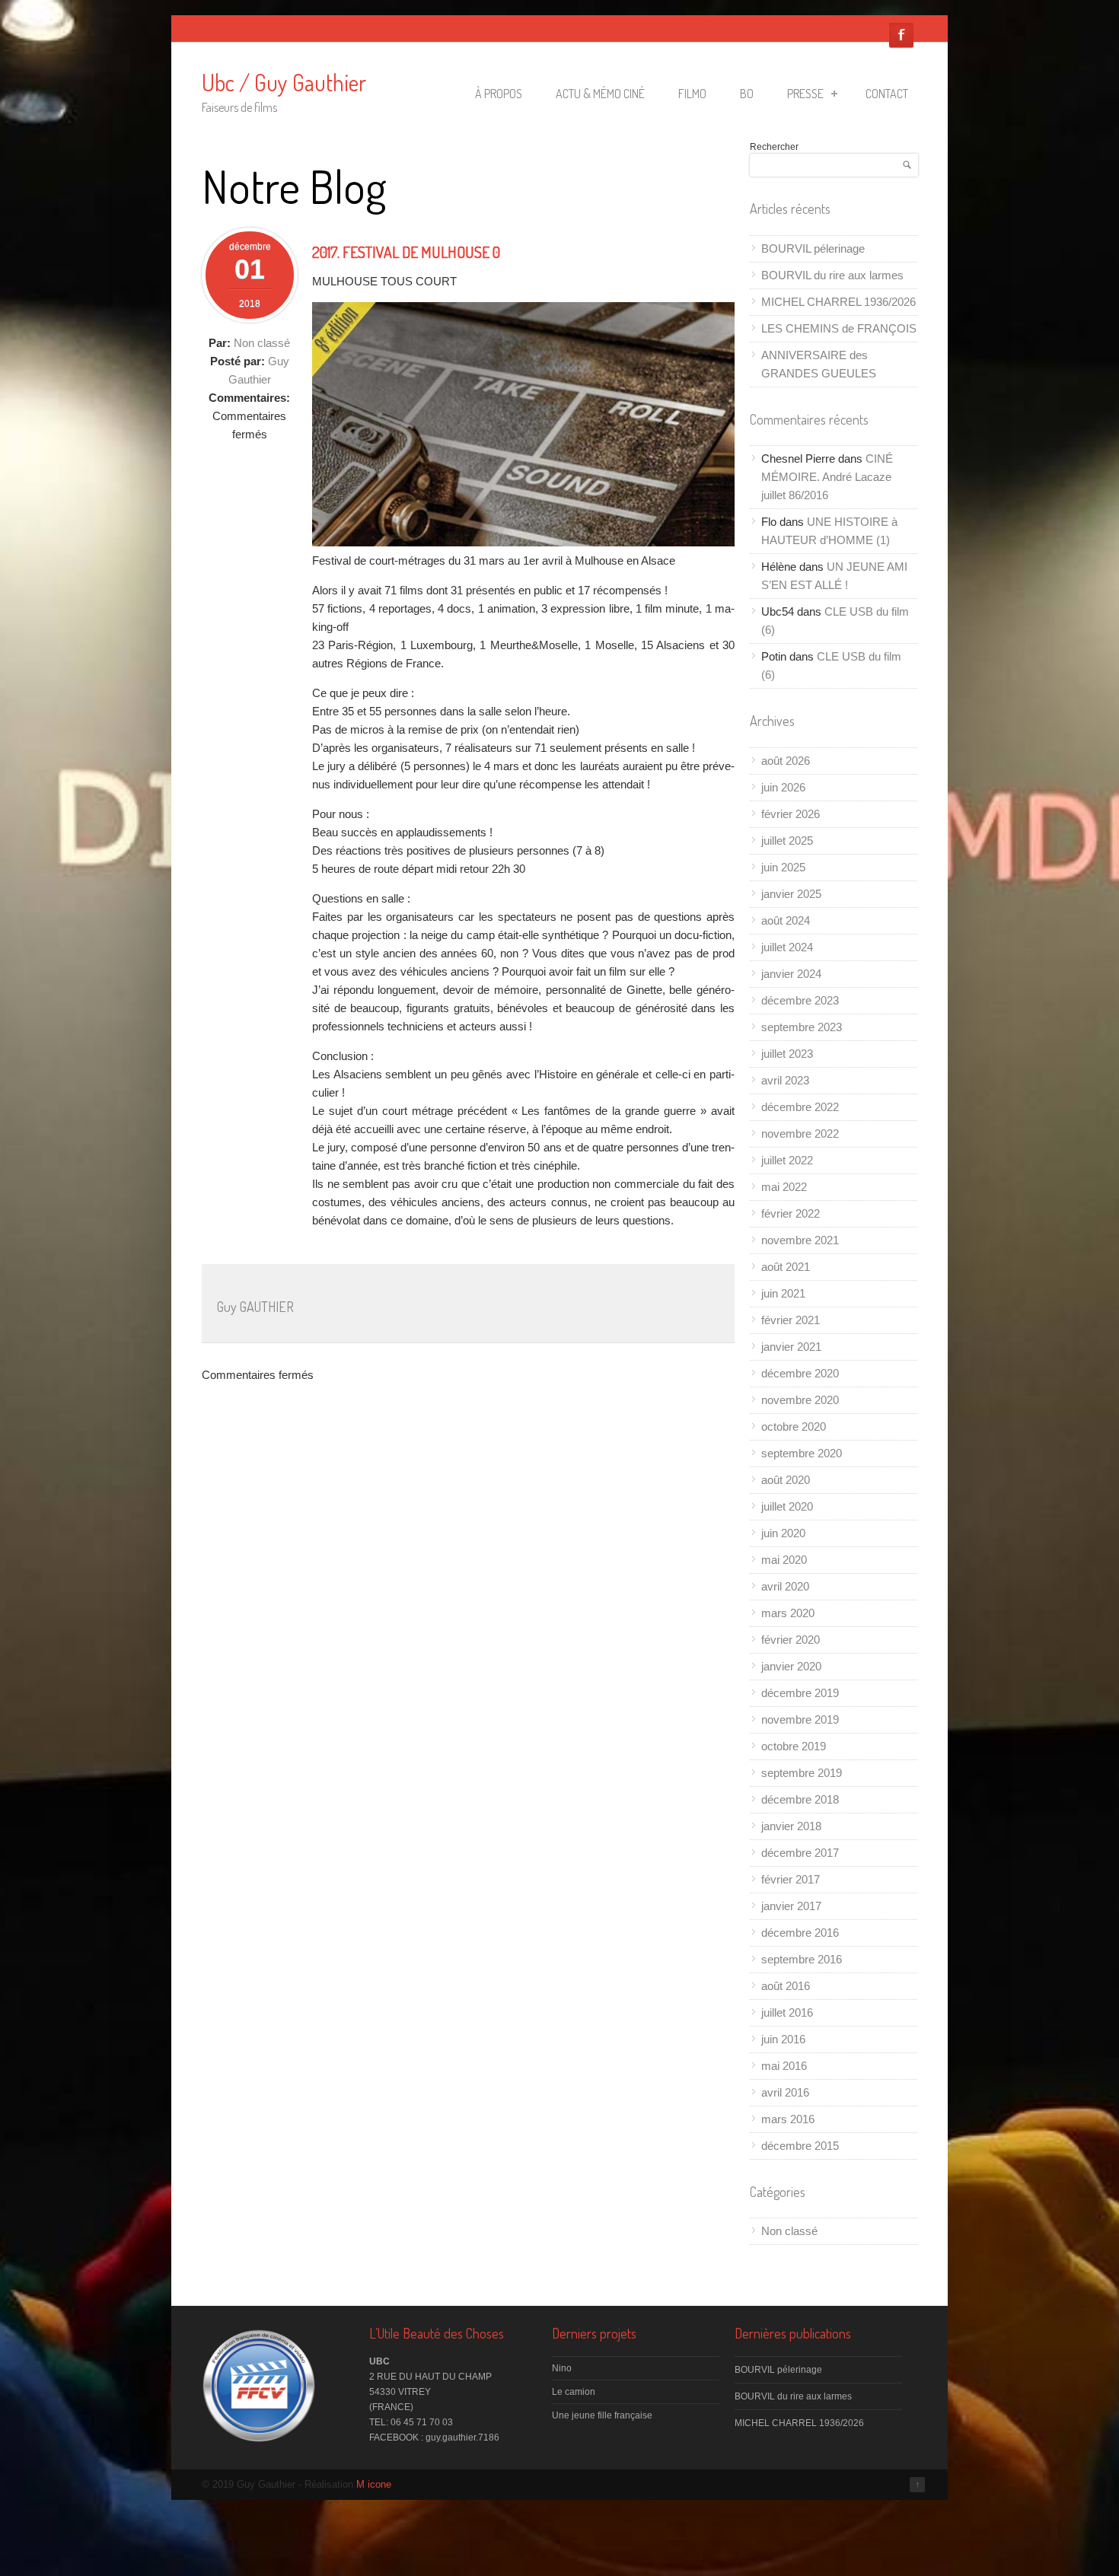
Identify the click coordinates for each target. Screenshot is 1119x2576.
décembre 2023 (800, 1000)
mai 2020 (784, 1560)
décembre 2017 (800, 1853)
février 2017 (791, 1879)
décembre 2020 (800, 1373)
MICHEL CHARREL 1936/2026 (838, 302)
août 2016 (786, 1986)
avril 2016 (785, 2092)
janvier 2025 (791, 894)
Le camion (574, 2392)
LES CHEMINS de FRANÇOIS (839, 328)
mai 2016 (784, 2066)
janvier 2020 (791, 1666)
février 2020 (791, 1640)
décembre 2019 (800, 1693)
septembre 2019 (802, 1773)
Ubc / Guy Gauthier (284, 82)
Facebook (901, 35)
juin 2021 (783, 1293)
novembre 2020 (800, 1400)
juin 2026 (783, 787)
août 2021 (786, 1267)
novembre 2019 (800, 1719)
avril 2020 (785, 1586)
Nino (562, 2368)
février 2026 (791, 814)
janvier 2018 (791, 1826)
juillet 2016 (787, 2012)
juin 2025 (783, 867)
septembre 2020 (802, 1453)
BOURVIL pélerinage (813, 248)
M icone (374, 2484)
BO (747, 94)
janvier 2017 (791, 1906)
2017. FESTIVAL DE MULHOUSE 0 (406, 252)
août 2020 (786, 1480)
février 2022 (791, 1213)
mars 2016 (788, 2119)
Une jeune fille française (602, 2415)
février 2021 (791, 1320)
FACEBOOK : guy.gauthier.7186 (434, 2437)
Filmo (692, 94)
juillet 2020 (787, 1506)
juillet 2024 (787, 947)
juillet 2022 (787, 1160)
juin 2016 (783, 2039)
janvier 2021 (791, 1347)
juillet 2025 (787, 841)
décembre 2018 (800, 1799)
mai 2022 (784, 1187)
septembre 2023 (802, 1027)
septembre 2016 (802, 1959)
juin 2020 (783, 1533)
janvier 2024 (791, 974)
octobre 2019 (794, 1746)
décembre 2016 (800, 1933)
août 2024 (786, 920)
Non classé (262, 343)
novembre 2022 (800, 1134)
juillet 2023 (787, 1054)
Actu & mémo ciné (600, 94)
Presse (805, 94)
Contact (887, 94)
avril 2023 (785, 1080)
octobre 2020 (794, 1427)
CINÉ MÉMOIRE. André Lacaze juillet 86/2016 (827, 477)
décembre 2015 (800, 2146)
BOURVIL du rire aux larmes (832, 275)
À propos (499, 94)
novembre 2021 (800, 1240)
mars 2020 (788, 1613)
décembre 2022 (800, 1107)
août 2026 (786, 761)
